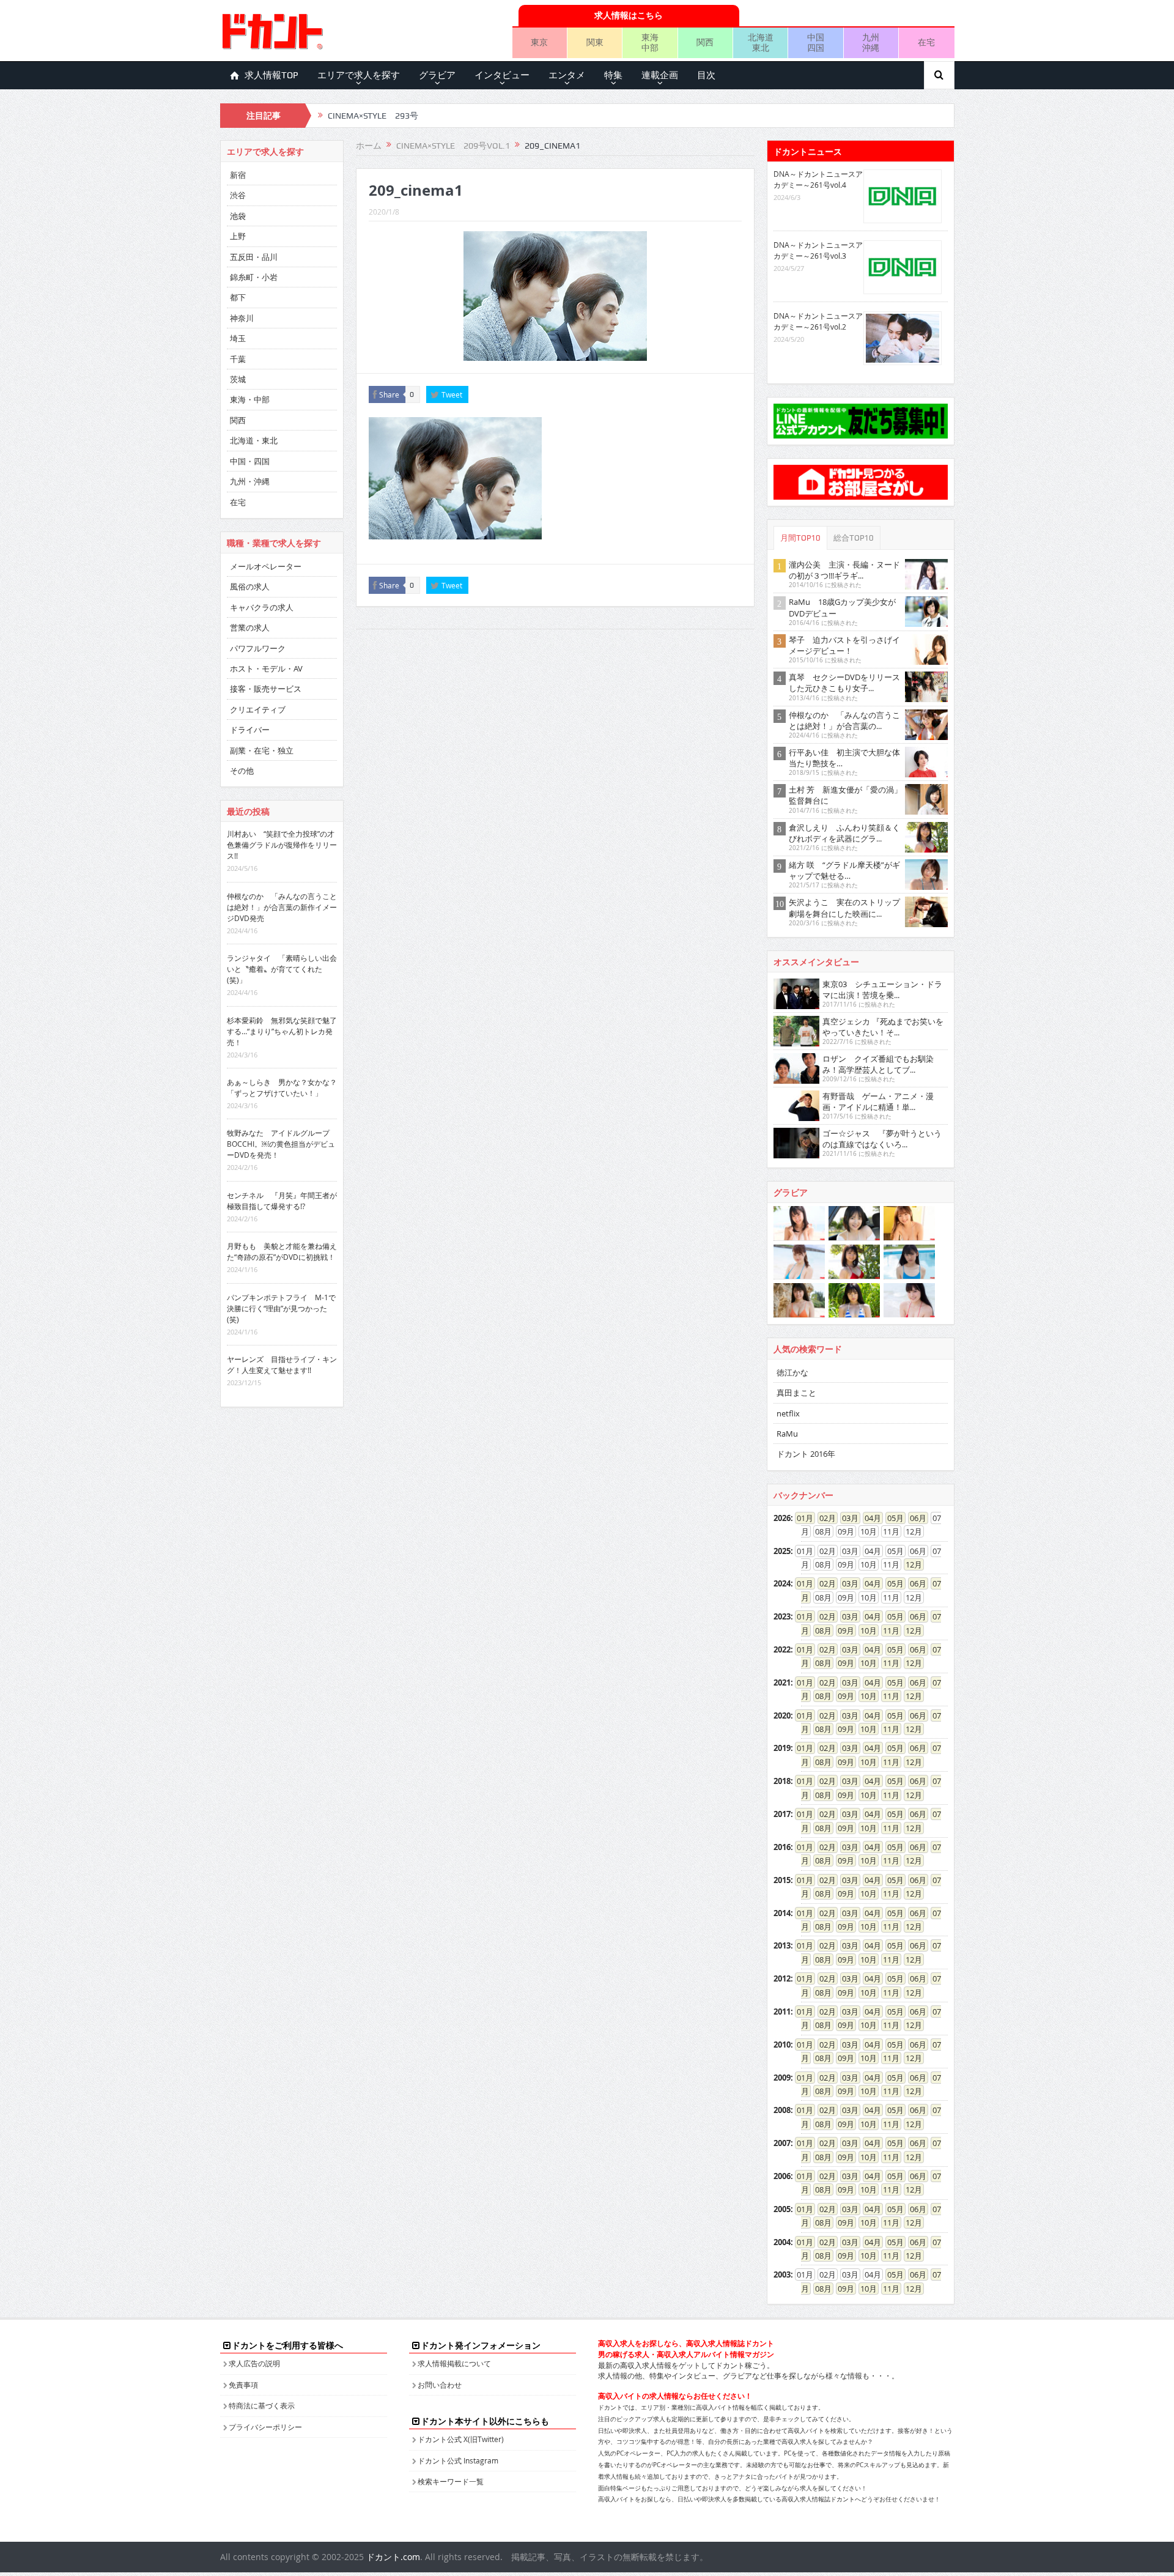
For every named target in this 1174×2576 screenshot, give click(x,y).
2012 (782, 1978)
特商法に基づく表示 (262, 2405)
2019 (782, 1748)
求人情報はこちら (629, 15)
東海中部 (650, 42)
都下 (238, 297)
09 (842, 1630)
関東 (595, 42)
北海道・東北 (254, 440)
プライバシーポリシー (265, 2427)
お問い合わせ (440, 2385)
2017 (782, 1814)
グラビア (437, 75)
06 (914, 1518)
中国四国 (816, 42)
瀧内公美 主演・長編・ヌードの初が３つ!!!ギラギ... (844, 570)
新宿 (238, 175)
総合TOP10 (854, 538)
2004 (782, 2242)
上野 (238, 236)
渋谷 (238, 195)
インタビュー (502, 75)
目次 (706, 75)
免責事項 (243, 2385)
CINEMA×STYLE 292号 (373, 116)
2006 (782, 2176)
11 (887, 1630)
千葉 (238, 359)
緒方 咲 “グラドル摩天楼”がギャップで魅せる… (844, 870)
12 (910, 1564)
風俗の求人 (250, 587)
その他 (242, 771)
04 (869, 1518)
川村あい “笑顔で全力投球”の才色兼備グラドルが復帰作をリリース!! (282, 845)
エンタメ (567, 75)
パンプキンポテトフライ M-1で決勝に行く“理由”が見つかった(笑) (281, 1308)
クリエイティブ (258, 709)
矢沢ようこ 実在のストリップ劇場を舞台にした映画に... (844, 908)
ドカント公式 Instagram (458, 2460)
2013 (782, 1945)
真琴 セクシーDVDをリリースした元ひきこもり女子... (844, 683)
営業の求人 (250, 627)
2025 (782, 1551)
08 (819, 1630)
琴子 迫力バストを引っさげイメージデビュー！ (844, 645)
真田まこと (796, 1393)
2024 (782, 1583)
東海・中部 (250, 399)
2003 (782, 2274)
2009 (782, 2078)
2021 (782, 1682)
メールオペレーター (266, 566)
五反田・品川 (254, 257)
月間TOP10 (800, 538)
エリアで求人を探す (359, 75)
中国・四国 (250, 461)
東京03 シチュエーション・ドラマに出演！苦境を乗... (882, 990)
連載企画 (660, 75)
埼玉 (238, 338)
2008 (782, 2110)
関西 (705, 42)
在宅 (926, 42)
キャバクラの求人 (262, 607)
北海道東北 (761, 42)
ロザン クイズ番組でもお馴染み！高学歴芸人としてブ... (878, 1064)
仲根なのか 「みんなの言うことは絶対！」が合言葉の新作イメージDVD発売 (282, 907)
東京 (539, 42)
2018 (782, 1781)
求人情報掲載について (454, 2363)
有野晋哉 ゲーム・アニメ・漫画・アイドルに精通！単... (878, 1101)
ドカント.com (393, 2557)
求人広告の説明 (254, 2363)
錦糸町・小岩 (254, 277)
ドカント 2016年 (806, 1454)
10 (865, 1630)
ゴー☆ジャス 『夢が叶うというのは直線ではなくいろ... (882, 1139)
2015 (782, 1880)
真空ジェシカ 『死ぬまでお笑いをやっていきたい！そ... (883, 1027)
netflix (788, 1413)
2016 (782, 1847)
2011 (782, 2012)
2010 (782, 2045)
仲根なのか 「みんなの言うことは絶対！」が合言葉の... (844, 720)
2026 (782, 1518)
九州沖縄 (871, 42)
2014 (782, 1913)
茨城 (238, 379)
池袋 (238, 216)
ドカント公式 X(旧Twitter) (461, 2439)
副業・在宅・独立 (262, 750)
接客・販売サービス (266, 689)
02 (824, 1518)
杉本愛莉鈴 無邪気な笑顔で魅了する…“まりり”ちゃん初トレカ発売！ (282, 1031)
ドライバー (250, 730)
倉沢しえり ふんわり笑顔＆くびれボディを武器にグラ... (844, 833)
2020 (782, 1715)
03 (846, 1518)
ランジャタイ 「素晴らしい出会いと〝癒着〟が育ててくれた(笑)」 (282, 969)
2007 (782, 2143)
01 (801, 1518)
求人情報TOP (271, 75)
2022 (782, 1649)
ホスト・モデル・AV (266, 668)
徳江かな (792, 1372)
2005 (782, 2209)
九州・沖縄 (250, 481)
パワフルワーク (258, 648)
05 (892, 1518)
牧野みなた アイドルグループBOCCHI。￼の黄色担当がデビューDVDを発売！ (281, 1144)
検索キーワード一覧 (451, 2481)
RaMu (787, 1434)
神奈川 (242, 318)
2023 (782, 1616)
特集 (613, 75)
